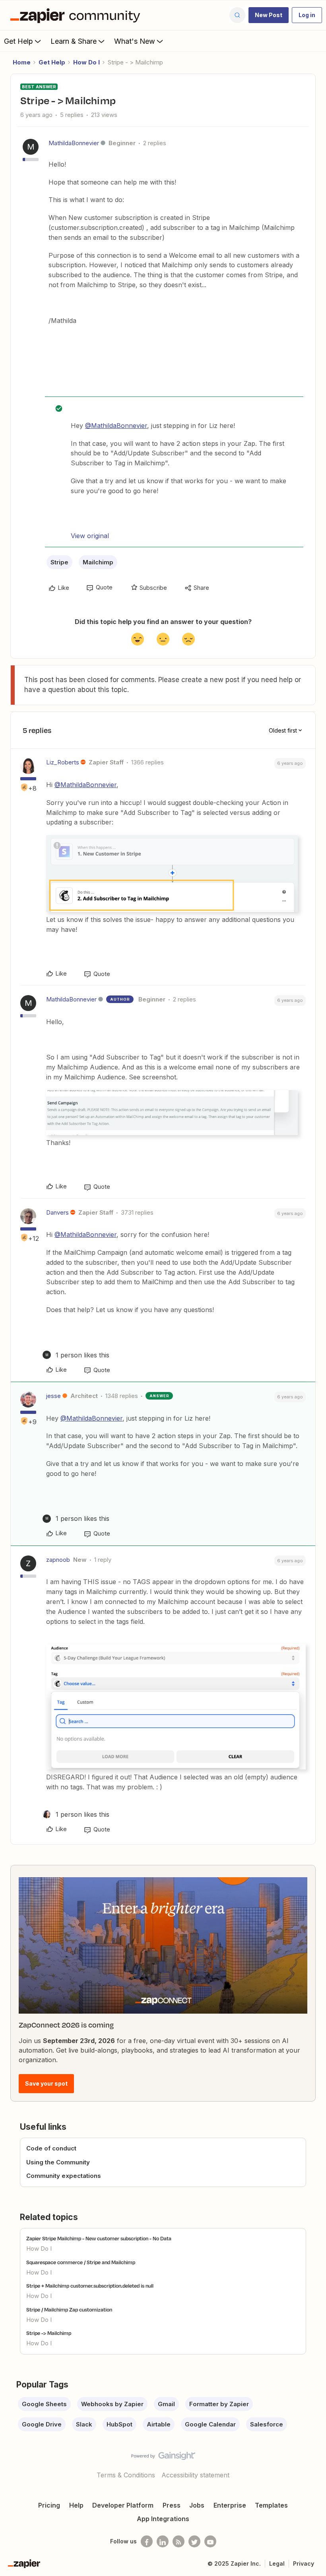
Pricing (49, 2505)
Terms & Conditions (126, 2475)
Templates (271, 2505)
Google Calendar (210, 2424)
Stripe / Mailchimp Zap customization (69, 2310)
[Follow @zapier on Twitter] (194, 2541)
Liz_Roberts (63, 762)
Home (22, 62)
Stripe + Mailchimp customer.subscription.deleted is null (90, 2286)
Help (76, 2505)
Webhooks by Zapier (112, 2404)
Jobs (197, 2505)
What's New (135, 41)
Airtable (159, 2424)
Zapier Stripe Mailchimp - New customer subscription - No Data (99, 2238)
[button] (269, 15)
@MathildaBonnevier (116, 426)
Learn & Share (74, 41)
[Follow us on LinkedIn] (163, 2541)
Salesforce (267, 2424)
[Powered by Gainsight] (163, 2458)
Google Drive (42, 2424)
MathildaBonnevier (74, 143)
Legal (277, 2563)
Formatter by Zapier (219, 2404)
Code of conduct (51, 2148)
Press (172, 2505)
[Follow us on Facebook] (147, 2541)
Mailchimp (98, 562)
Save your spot (46, 2083)
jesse (53, 1396)
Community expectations (64, 2176)
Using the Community (58, 2162)
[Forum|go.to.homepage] (77, 15)
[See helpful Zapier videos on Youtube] (210, 2541)
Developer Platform (123, 2505)
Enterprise (230, 2505)
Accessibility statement (195, 2475)
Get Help (18, 41)
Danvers (57, 1212)
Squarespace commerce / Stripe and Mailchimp (81, 2262)
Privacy (304, 2563)
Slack (84, 2424)
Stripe (59, 562)
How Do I (86, 62)
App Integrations (163, 2519)
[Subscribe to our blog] (179, 2541)
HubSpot (119, 2424)
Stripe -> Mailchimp (49, 2333)
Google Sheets (44, 2404)
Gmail (166, 2404)
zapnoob (58, 1560)
